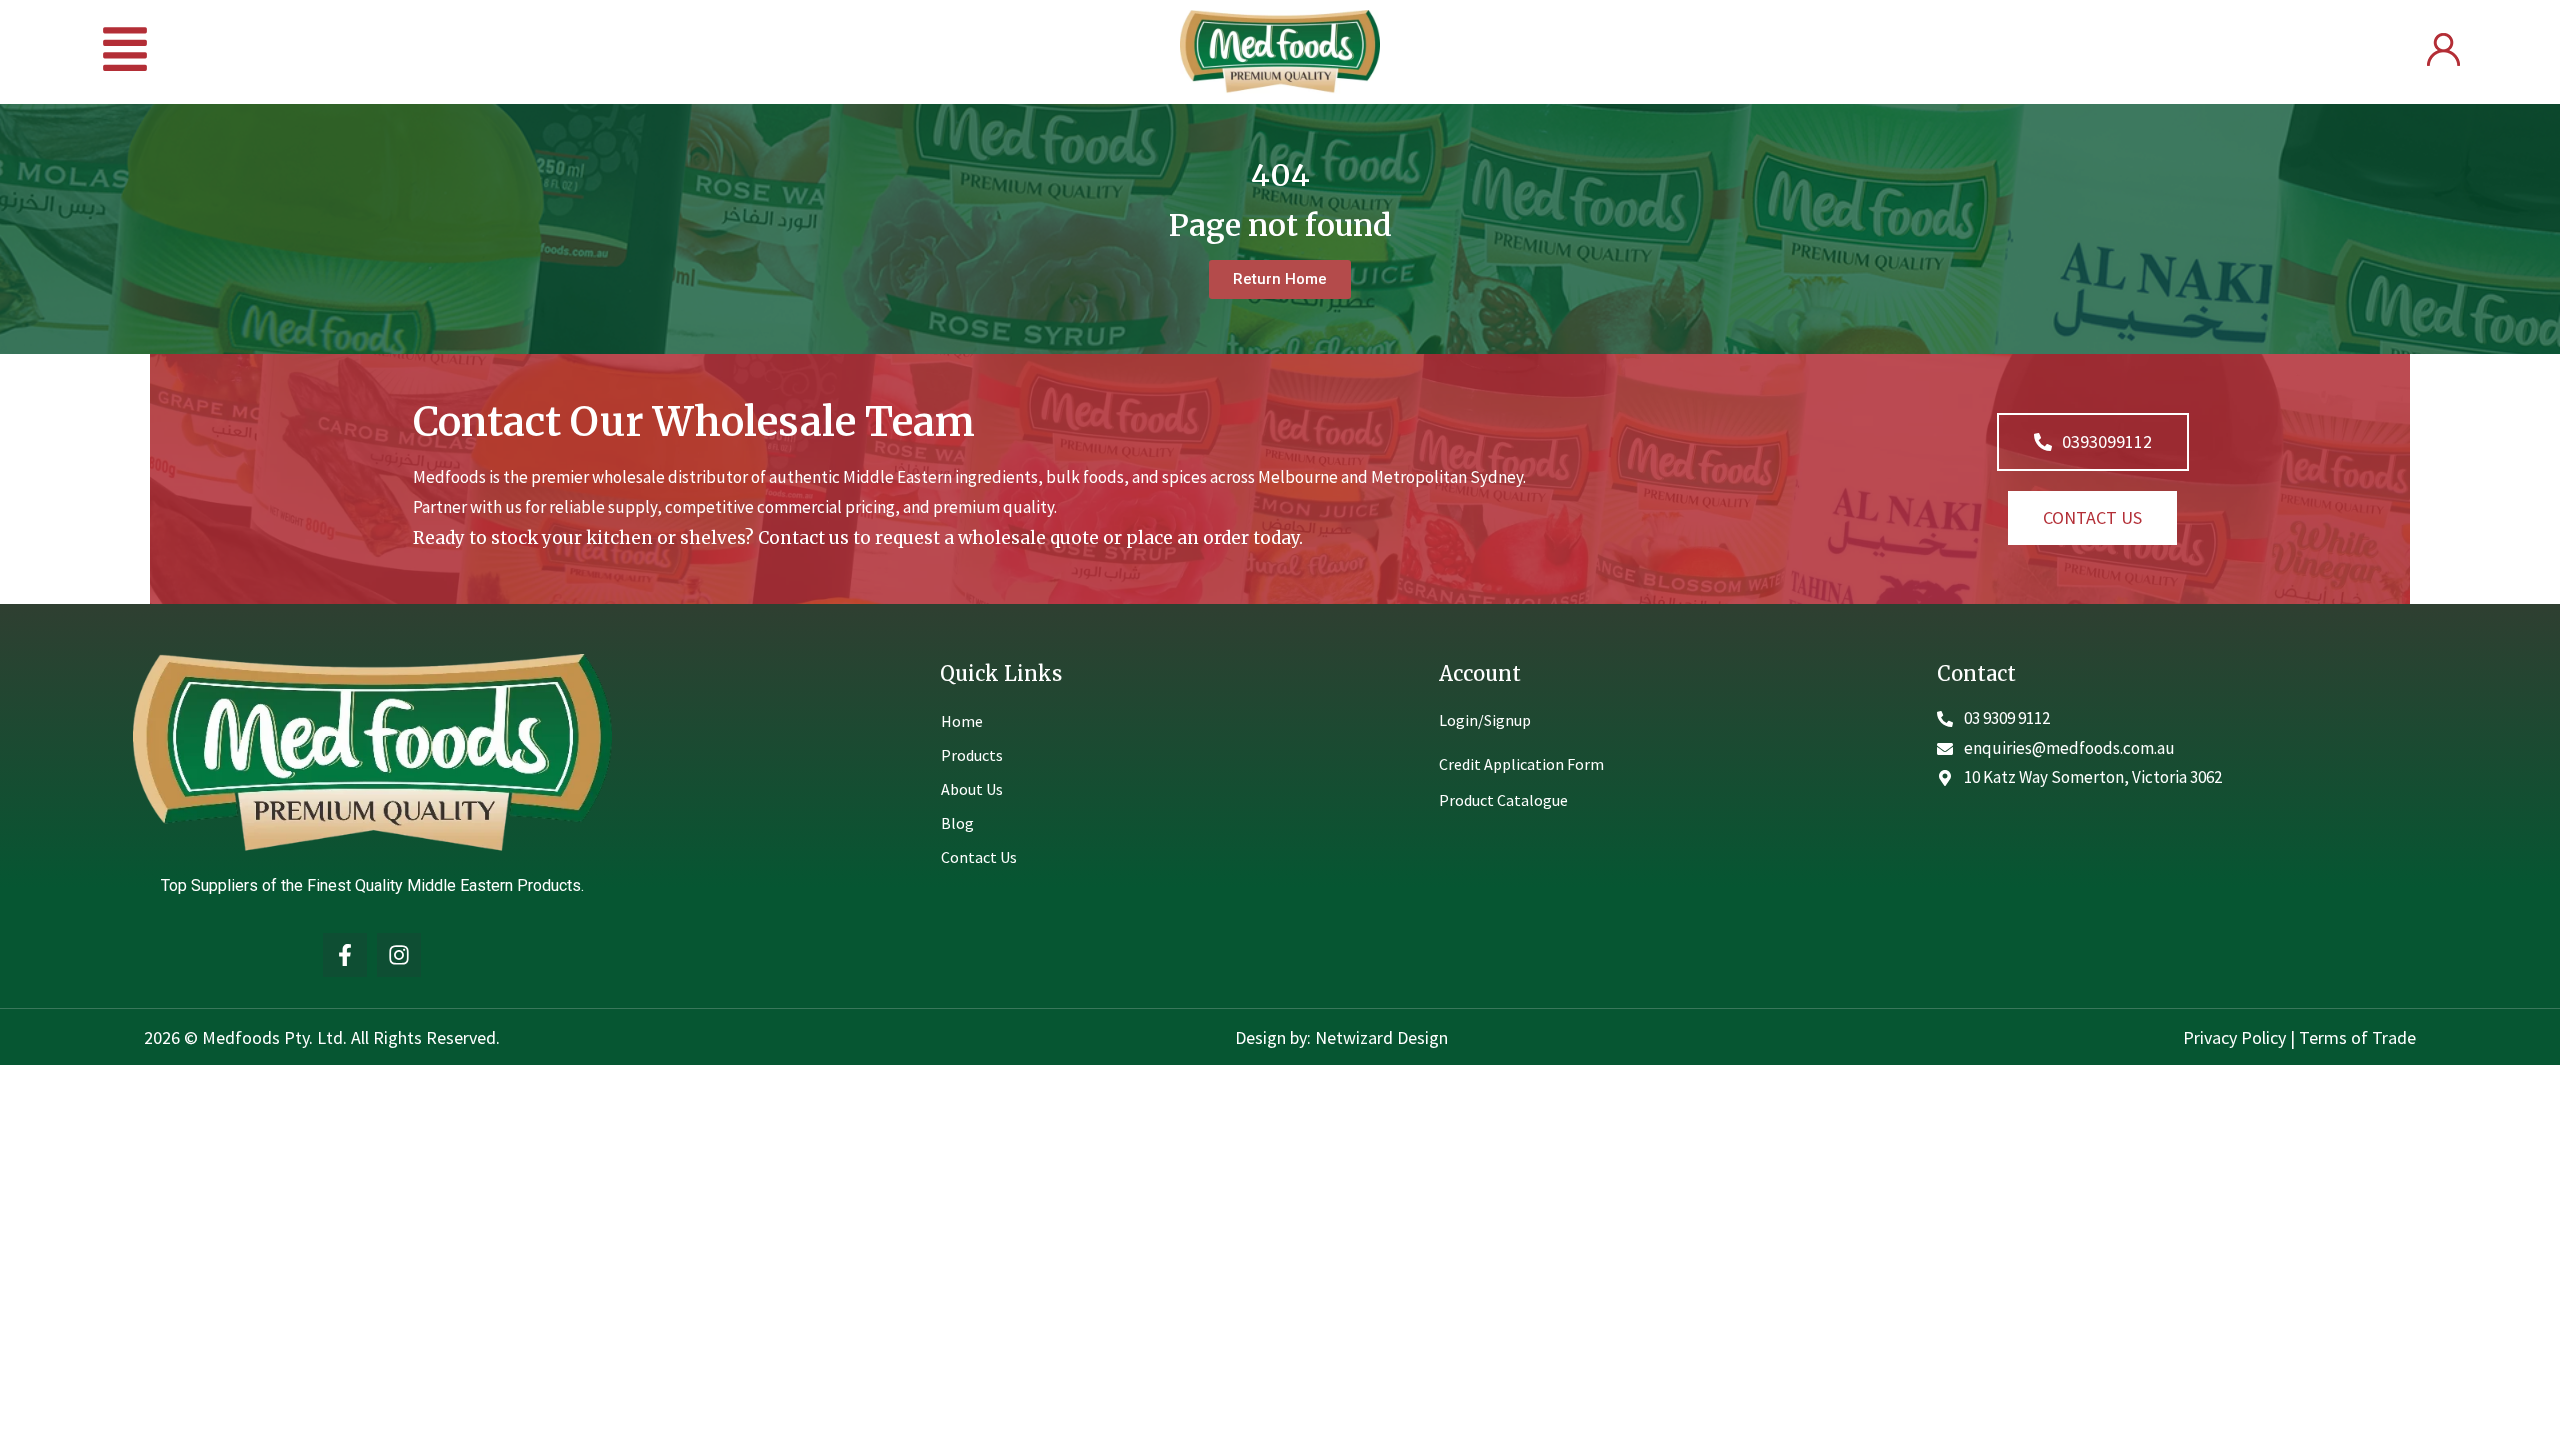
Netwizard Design (1379, 1037)
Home (962, 721)
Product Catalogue (1503, 800)
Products (972, 755)
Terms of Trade (2357, 1037)
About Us (972, 789)
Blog (957, 823)
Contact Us (979, 857)
